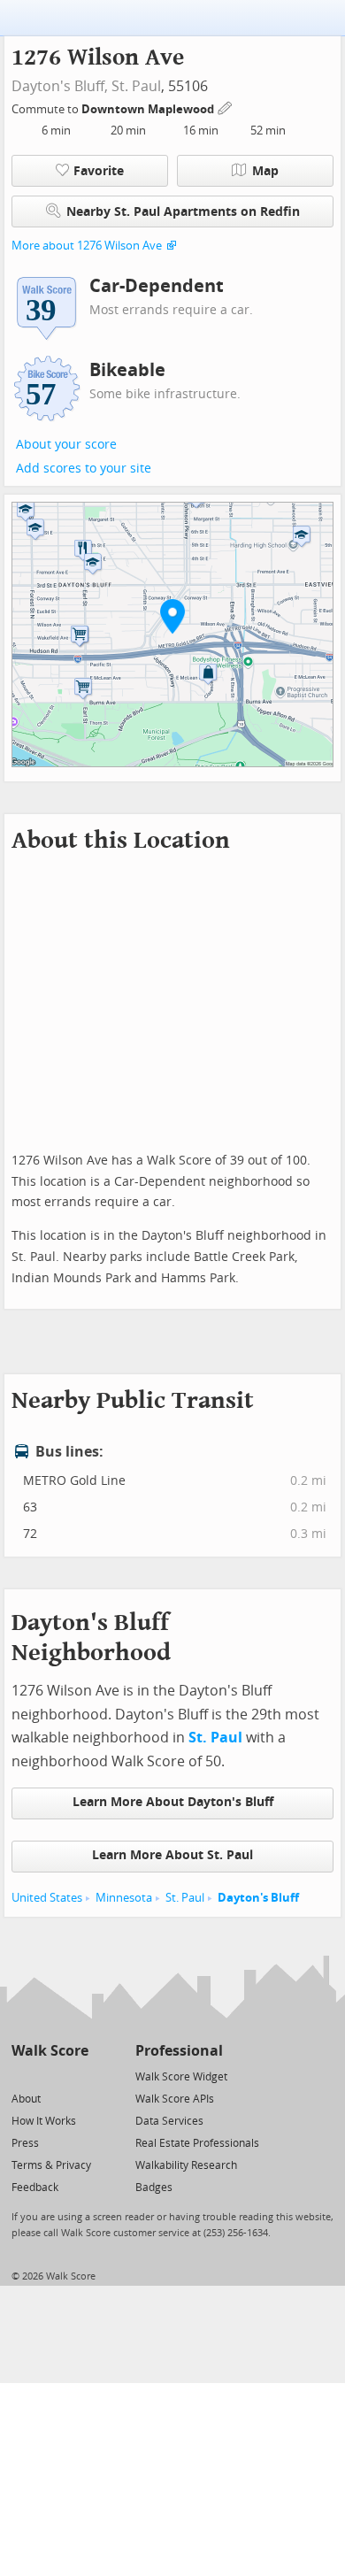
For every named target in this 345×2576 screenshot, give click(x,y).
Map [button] (265, 171)
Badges (154, 2188)
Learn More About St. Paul (172, 1855)
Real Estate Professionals (197, 2143)
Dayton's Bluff (258, 1898)
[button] (172, 616)
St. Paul (136, 86)
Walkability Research (186, 2165)
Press (25, 2143)
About (26, 2099)
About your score (66, 445)
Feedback (35, 2188)
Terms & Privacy (51, 2165)
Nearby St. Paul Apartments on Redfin (183, 212)
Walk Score (50, 2051)
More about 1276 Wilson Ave (87, 246)
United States (47, 1898)
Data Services (169, 2121)
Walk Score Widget (181, 2077)
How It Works (44, 2121)
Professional (179, 2051)
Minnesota (124, 1898)
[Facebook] (49, 2076)
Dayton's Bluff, (60, 86)
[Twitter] (22, 2076)
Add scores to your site (84, 469)
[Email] (77, 2076)
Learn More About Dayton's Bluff (173, 1802)
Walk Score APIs (175, 2099)
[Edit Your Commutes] (226, 107)
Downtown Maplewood (149, 109)
